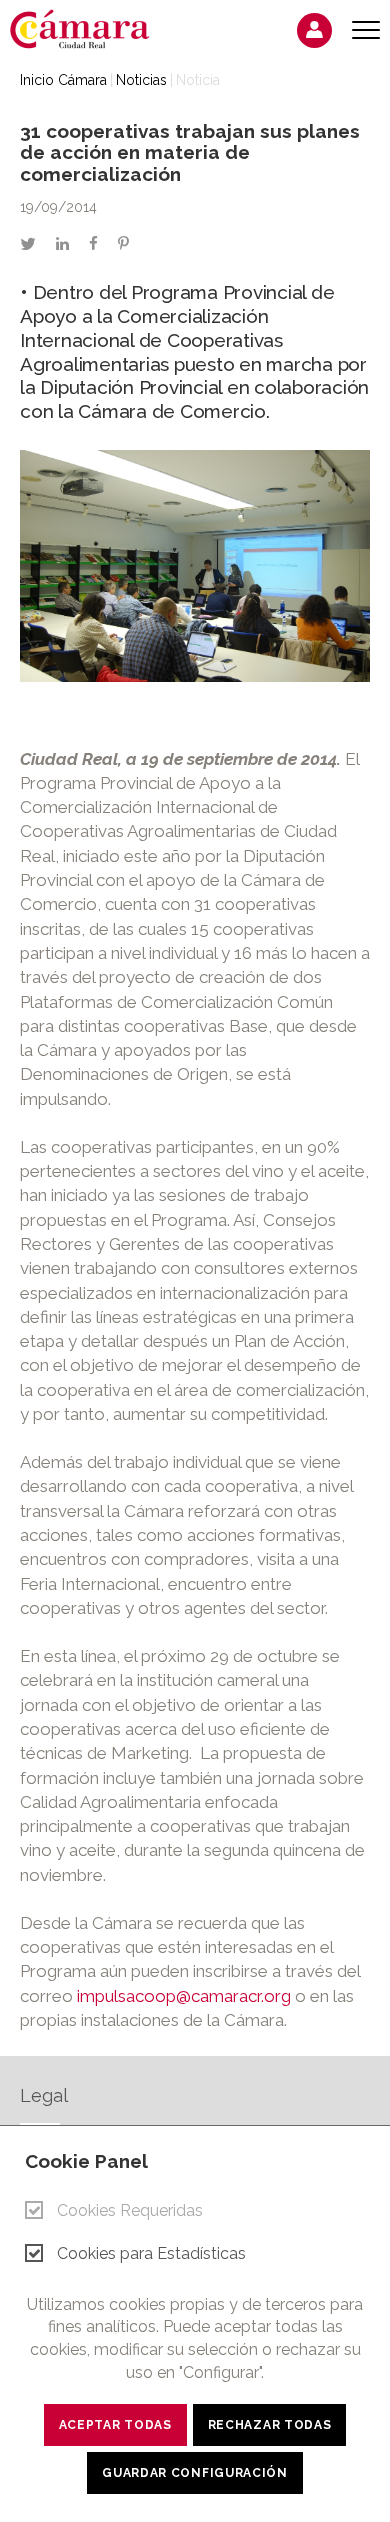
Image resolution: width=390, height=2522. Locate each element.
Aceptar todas (115, 2425)
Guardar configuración (195, 2473)
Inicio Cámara (63, 80)
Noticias (141, 80)
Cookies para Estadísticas (151, 2253)
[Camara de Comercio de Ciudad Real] (90, 28)
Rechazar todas (270, 2425)
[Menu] (366, 30)
